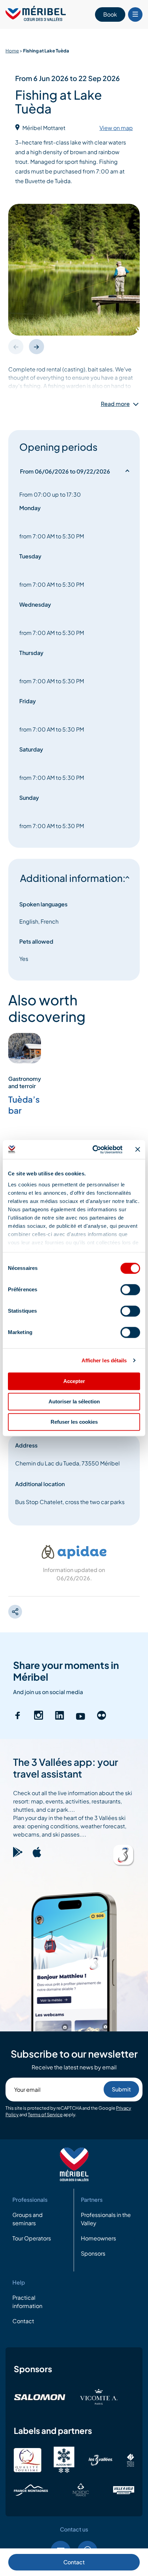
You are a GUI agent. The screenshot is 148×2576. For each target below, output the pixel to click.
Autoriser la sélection (74, 1401)
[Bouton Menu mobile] (135, 14)
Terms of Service (45, 2115)
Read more (115, 404)
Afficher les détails (104, 1360)
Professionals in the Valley (106, 2219)
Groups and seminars (28, 2219)
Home (12, 51)
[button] (36, 347)
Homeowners (98, 2239)
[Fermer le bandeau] (138, 1150)
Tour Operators (32, 2239)
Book (110, 14)
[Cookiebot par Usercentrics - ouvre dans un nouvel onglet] (93, 1150)
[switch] (130, 1290)
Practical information (27, 2302)
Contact (74, 2562)
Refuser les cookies (74, 1422)
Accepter (74, 1381)
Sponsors (93, 2254)
